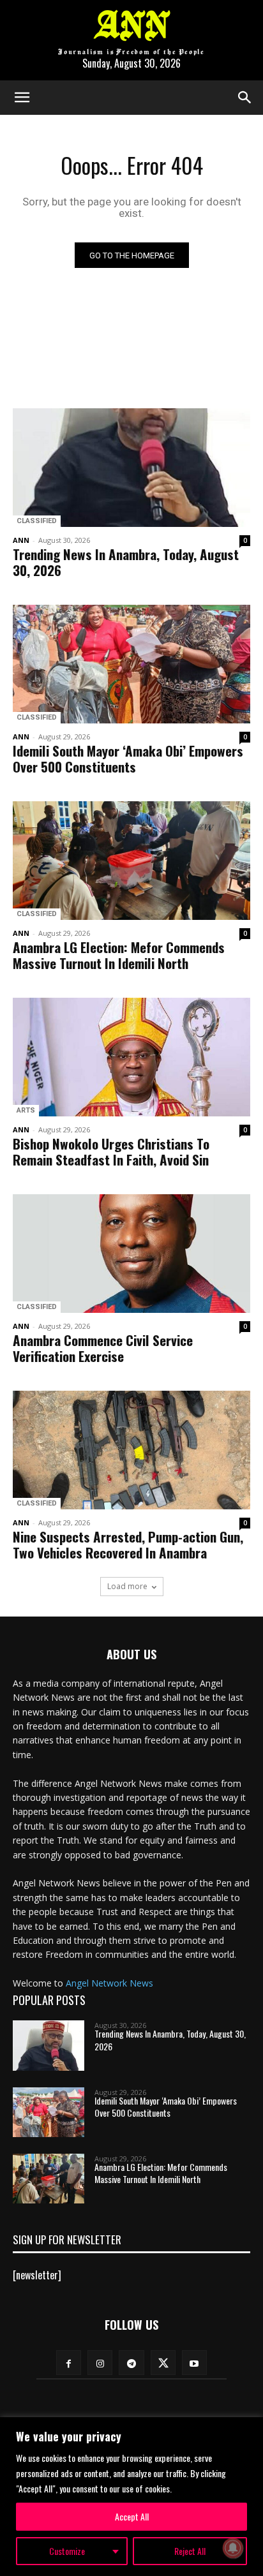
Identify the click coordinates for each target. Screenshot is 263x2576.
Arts (26, 1110)
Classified (37, 521)
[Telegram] (131, 2363)
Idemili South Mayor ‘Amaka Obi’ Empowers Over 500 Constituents (128, 759)
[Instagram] (100, 2363)
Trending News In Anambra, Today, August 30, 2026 (126, 562)
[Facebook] (69, 2363)
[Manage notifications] (233, 2548)
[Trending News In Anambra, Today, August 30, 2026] (131, 468)
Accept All (132, 2516)
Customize (67, 2551)
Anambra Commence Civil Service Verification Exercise (103, 1348)
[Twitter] (163, 2363)
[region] (131, 2497)
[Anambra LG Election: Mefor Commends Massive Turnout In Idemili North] (131, 861)
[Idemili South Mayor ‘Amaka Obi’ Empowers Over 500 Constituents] (131, 664)
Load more (127, 1586)
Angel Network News (109, 1983)
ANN (21, 540)
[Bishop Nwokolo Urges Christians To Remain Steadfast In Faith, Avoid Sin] (131, 1057)
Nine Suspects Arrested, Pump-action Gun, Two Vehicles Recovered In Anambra (128, 1544)
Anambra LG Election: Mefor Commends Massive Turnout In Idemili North (119, 955)
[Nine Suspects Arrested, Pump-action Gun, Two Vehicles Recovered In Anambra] (131, 1450)
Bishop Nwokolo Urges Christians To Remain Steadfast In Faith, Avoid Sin (111, 1151)
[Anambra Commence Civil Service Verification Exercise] (131, 1254)
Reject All (190, 2551)
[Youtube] (194, 2363)
